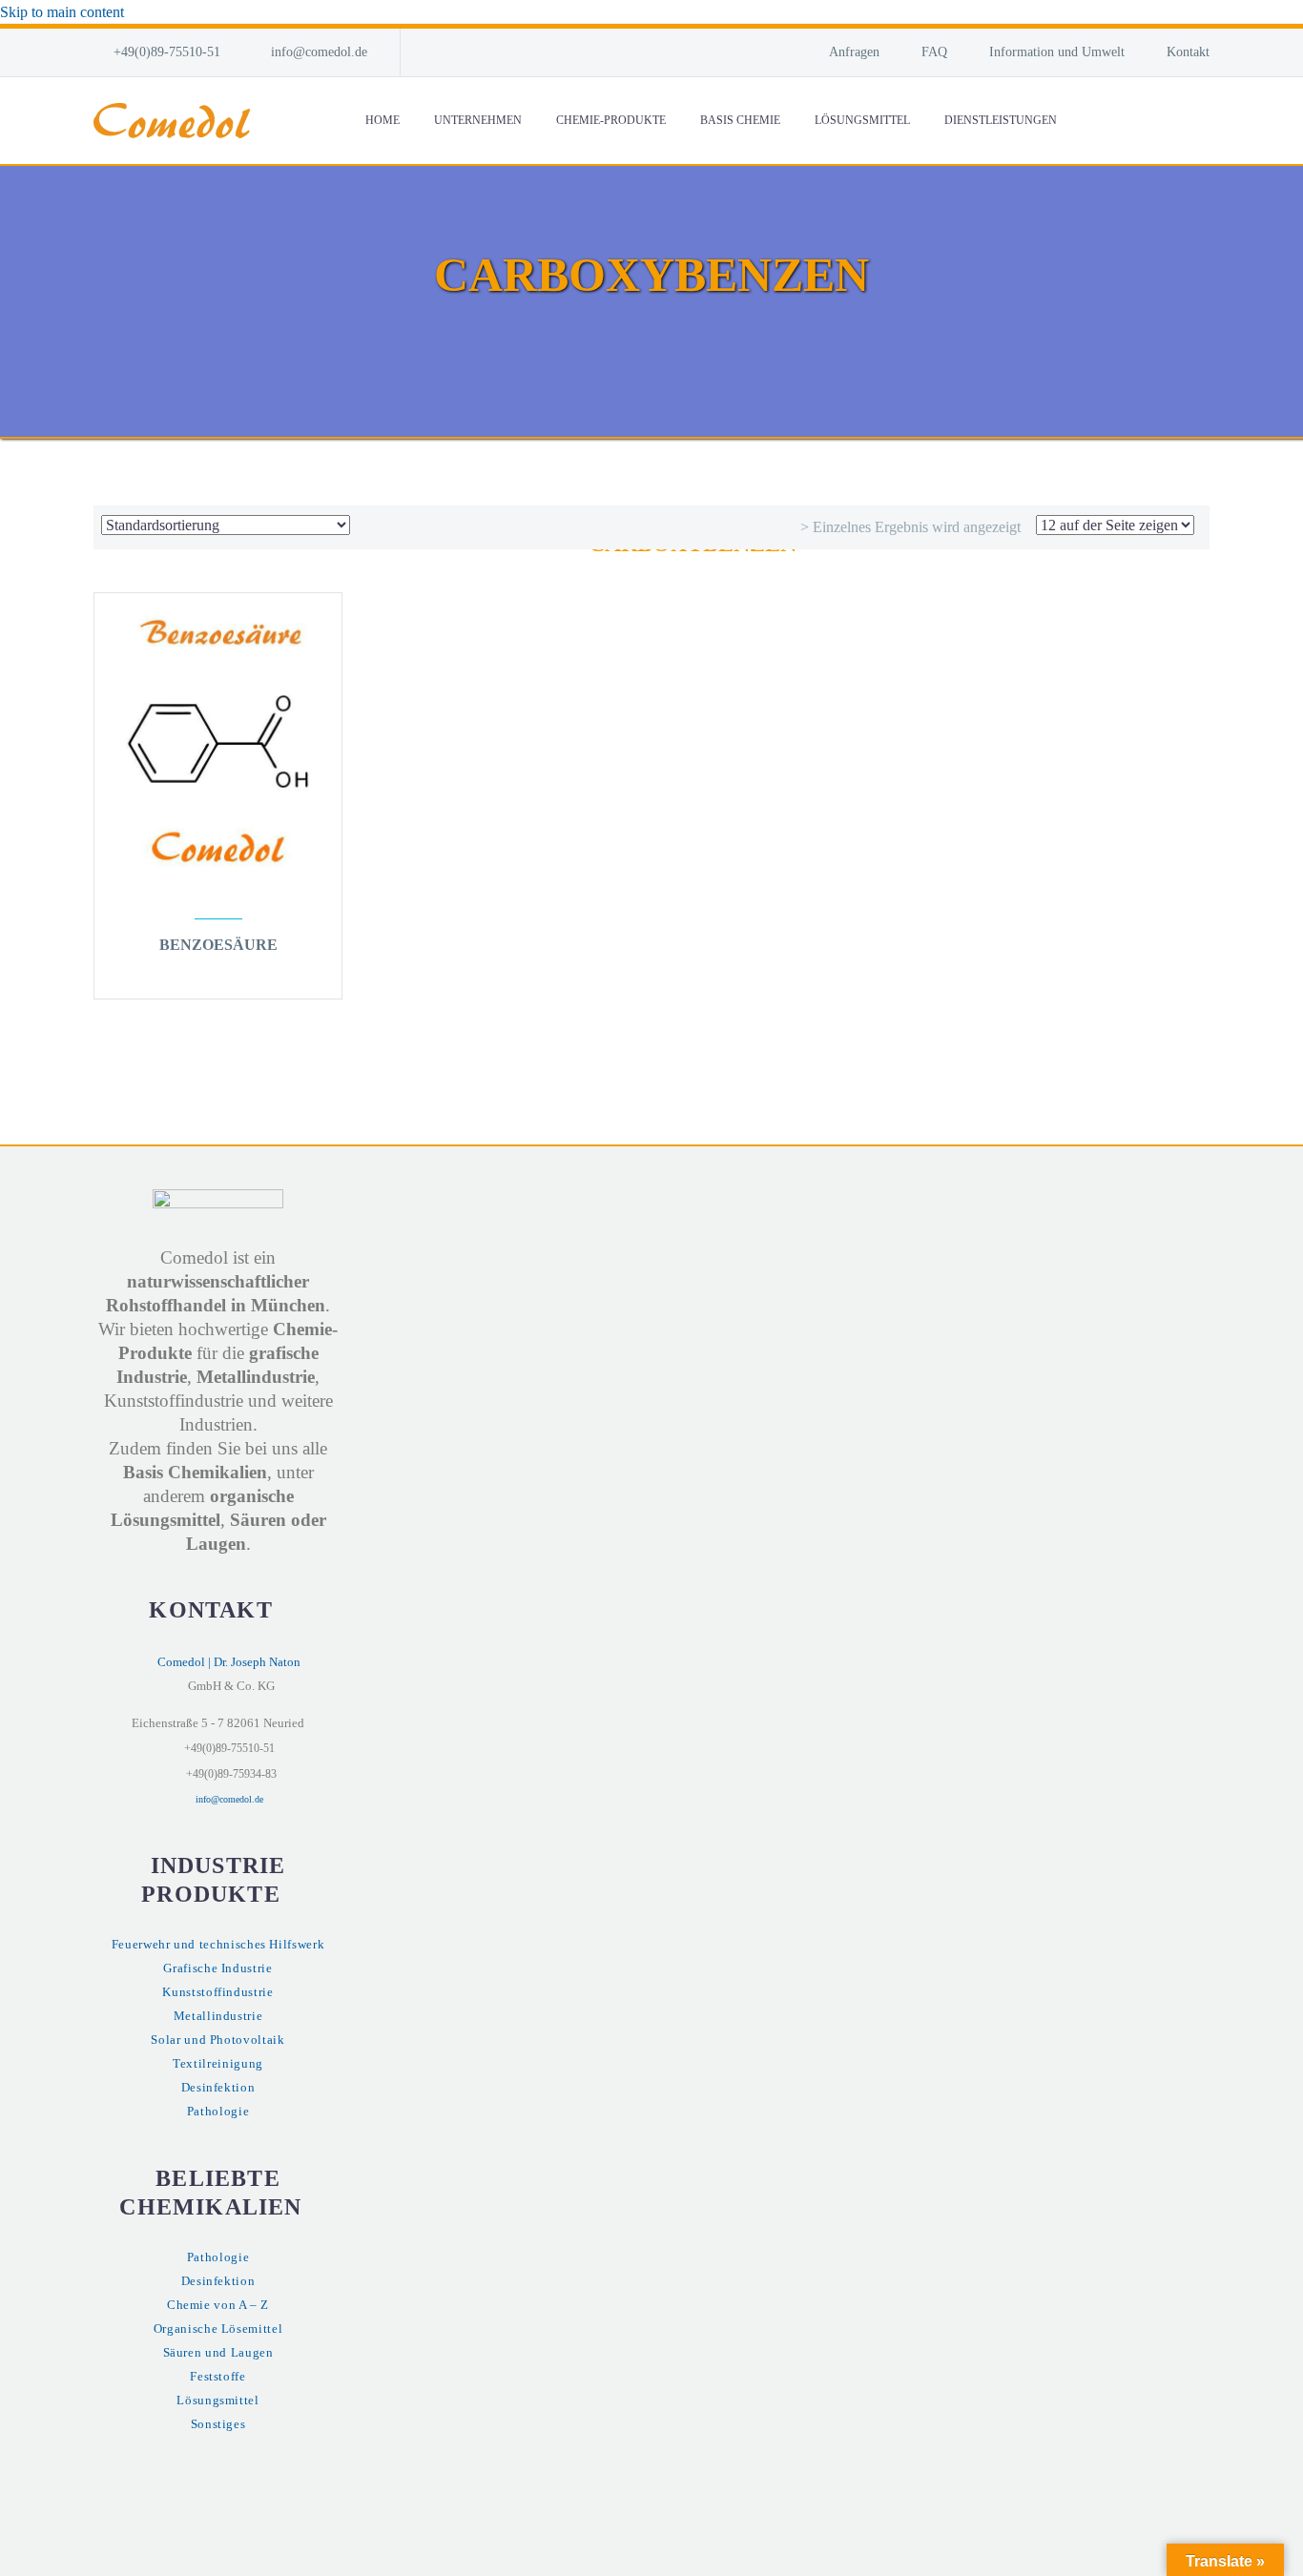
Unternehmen (478, 120)
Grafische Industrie (217, 1968)
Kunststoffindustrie (217, 1992)
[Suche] (1093, 121)
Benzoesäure (218, 945)
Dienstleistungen (1001, 120)
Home (383, 120)
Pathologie (218, 2112)
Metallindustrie (218, 2016)
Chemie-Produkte (611, 120)
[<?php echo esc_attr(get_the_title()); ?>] (218, 972)
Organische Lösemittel (218, 2329)
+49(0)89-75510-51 (167, 52)
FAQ (934, 52)
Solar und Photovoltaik (217, 2040)
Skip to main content (62, 12)
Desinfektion (218, 2088)
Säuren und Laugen (218, 2353)
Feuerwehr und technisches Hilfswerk (218, 1945)
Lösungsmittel (862, 120)
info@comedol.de (319, 52)
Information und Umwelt (1057, 52)
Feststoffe (217, 2377)
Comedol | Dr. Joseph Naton (229, 1662)
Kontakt (1188, 52)
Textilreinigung (218, 2064)
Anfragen (854, 52)
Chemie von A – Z (218, 2305)
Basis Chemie (740, 120)
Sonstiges (218, 2424)
